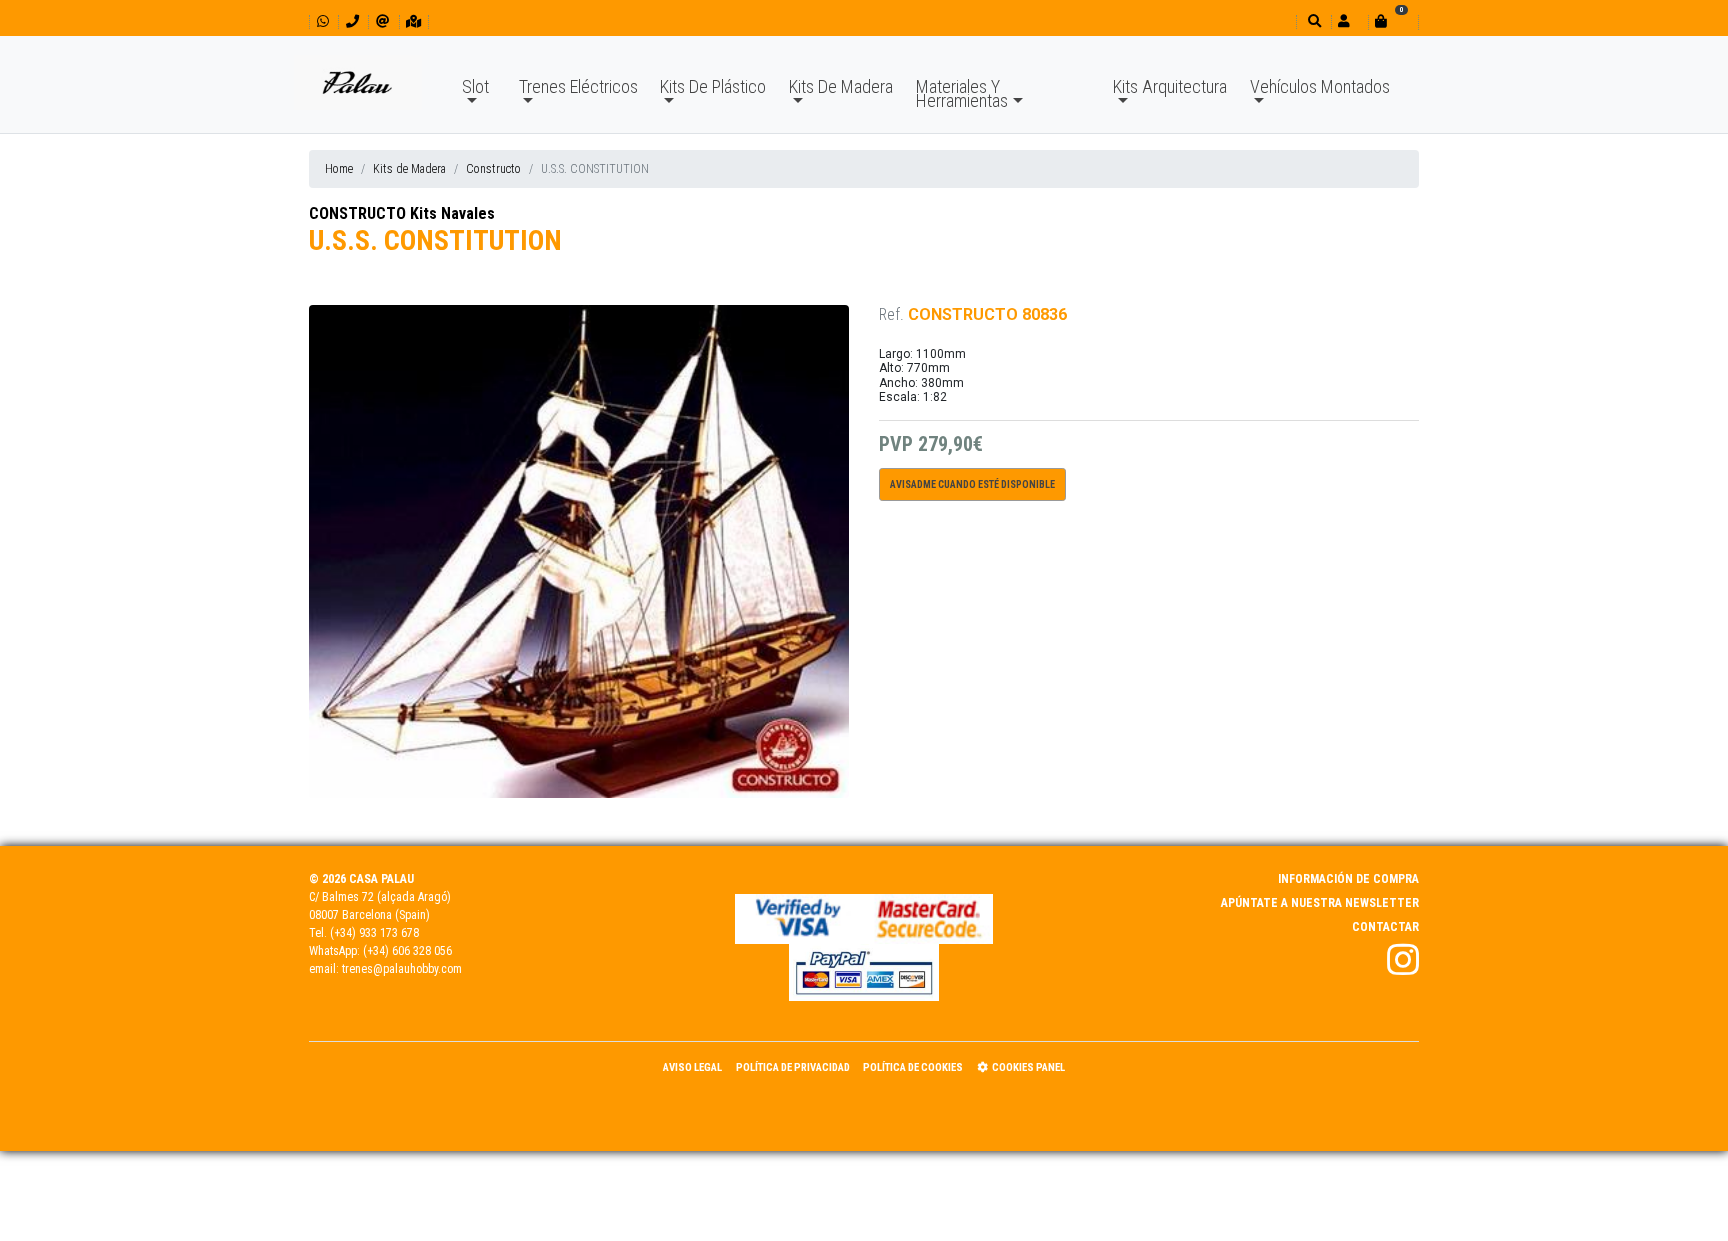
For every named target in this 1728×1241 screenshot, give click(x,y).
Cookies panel (1028, 1067)
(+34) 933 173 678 (374, 933)
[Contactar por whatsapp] (323, 21)
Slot (475, 86)
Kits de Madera (409, 169)
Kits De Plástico (713, 86)
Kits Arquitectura (1170, 86)
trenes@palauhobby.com (402, 969)
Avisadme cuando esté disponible (972, 484)
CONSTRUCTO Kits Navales (402, 213)
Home (339, 169)
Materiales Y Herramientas (962, 93)
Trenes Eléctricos (578, 86)
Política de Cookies (913, 1067)
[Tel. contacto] (352, 21)
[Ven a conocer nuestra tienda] (413, 21)
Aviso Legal (692, 1067)
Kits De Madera (841, 86)
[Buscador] (1312, 21)
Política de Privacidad (793, 1067)
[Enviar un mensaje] (382, 21)
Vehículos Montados (1320, 86)
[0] (1393, 21)
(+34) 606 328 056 (407, 951)
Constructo (493, 169)
